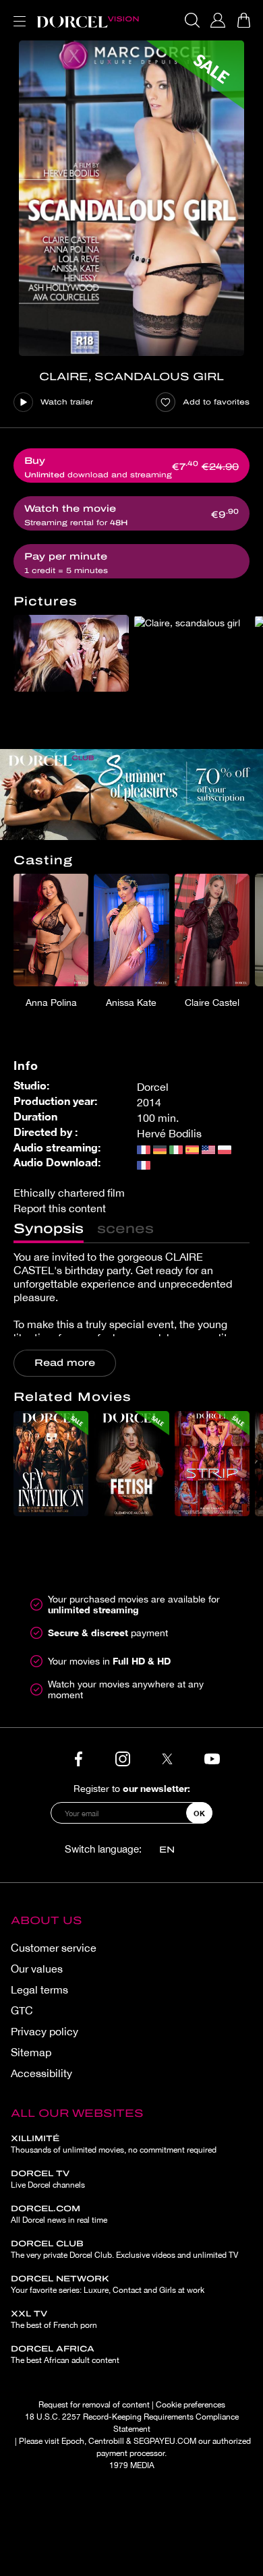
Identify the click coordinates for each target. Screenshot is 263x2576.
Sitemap (31, 2052)
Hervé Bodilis (169, 1133)
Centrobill (106, 2441)
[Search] (192, 20)
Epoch (73, 2441)
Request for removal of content (94, 2405)
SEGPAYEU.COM (165, 2441)
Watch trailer (67, 402)
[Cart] (243, 20)
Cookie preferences (191, 2405)
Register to (132, 1788)
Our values (37, 1969)
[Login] (218, 20)
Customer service (54, 1948)
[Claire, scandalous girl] (131, 198)
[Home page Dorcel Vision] (88, 20)
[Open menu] (17, 13)
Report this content (60, 1208)
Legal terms (39, 1989)
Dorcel (153, 1087)
